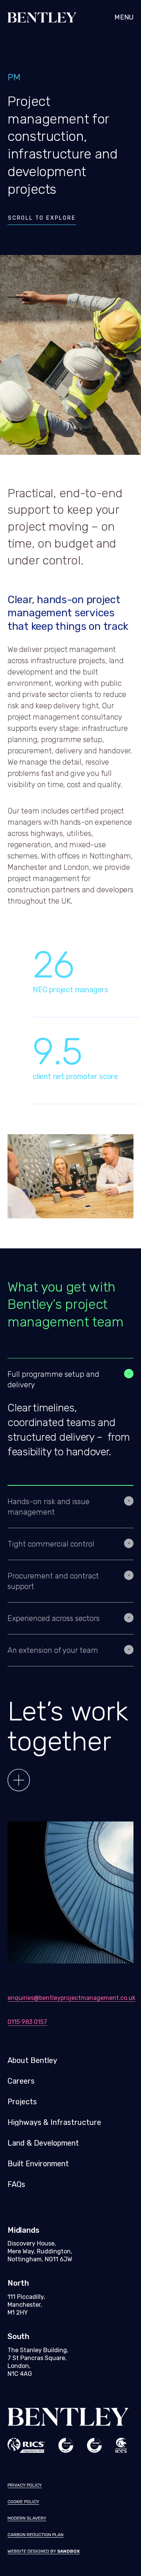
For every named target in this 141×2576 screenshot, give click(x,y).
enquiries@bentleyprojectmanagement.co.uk (70, 1998)
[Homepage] (23, 17)
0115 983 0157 (27, 2022)
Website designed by (44, 2551)
